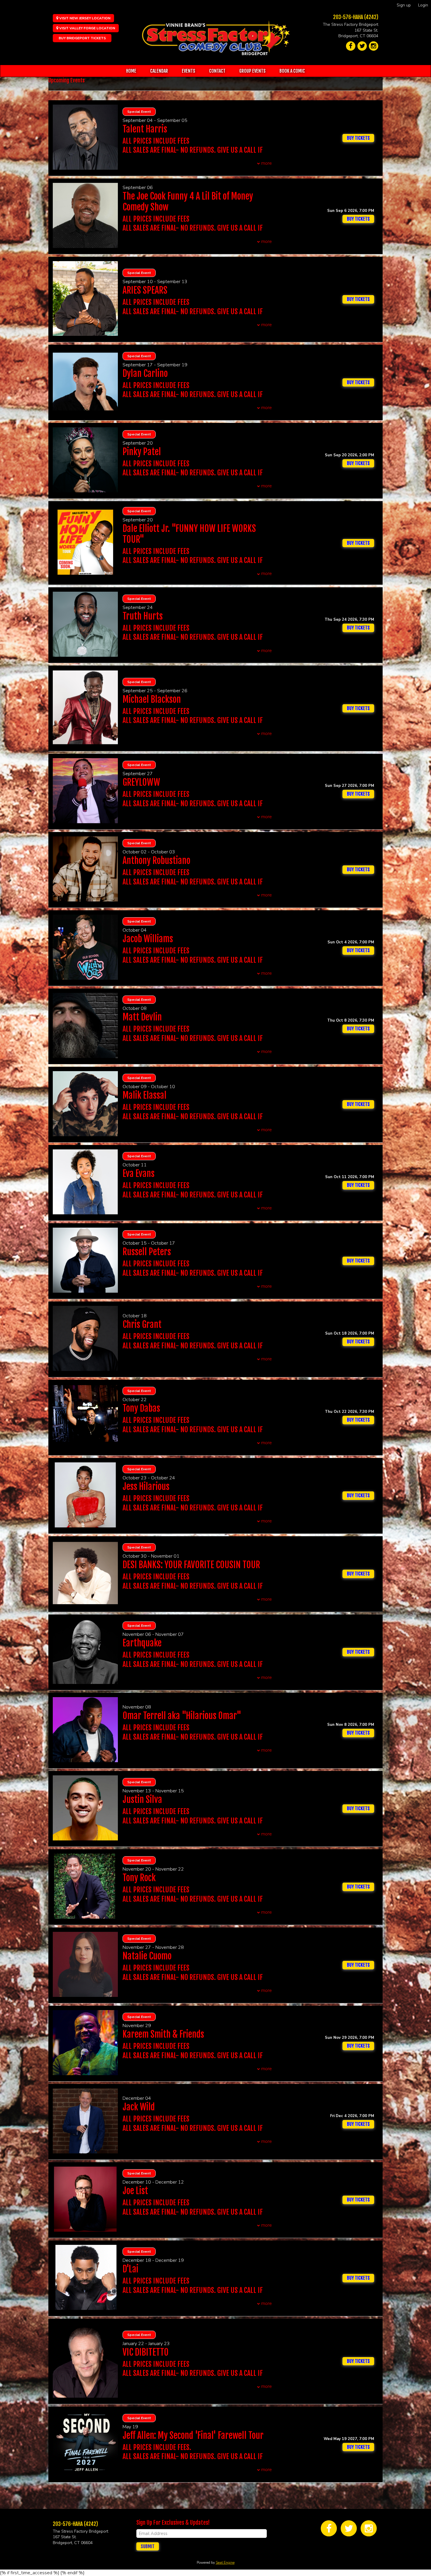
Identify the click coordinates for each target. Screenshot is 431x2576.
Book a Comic (292, 71)
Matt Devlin (142, 1017)
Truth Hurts (143, 616)
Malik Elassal (145, 1095)
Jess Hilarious (146, 1487)
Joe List (135, 2191)
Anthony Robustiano (156, 861)
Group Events (252, 71)
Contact (217, 71)
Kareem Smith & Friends (163, 2034)
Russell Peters (147, 1252)
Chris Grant (142, 1324)
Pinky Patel (142, 452)
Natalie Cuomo (147, 1956)
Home (131, 71)
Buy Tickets (358, 219)
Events (189, 71)
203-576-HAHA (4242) (356, 17)
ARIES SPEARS (145, 290)
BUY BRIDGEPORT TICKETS (82, 38)
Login (423, 5)
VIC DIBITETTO (146, 2352)
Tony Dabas (141, 1408)
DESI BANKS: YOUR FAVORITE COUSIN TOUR (191, 1565)
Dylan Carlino (145, 374)
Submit (148, 2546)
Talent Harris (145, 129)
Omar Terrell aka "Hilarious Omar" (182, 1716)
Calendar (159, 71)
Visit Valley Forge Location (87, 28)
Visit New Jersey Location (84, 18)
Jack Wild (139, 2107)
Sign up (404, 5)
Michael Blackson (152, 699)
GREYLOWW (141, 782)
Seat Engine (225, 2563)
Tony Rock (139, 1878)
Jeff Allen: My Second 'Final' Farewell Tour (193, 2435)
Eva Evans (139, 1174)
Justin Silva (142, 1800)
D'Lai (130, 2269)
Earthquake (142, 1643)
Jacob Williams (148, 939)
